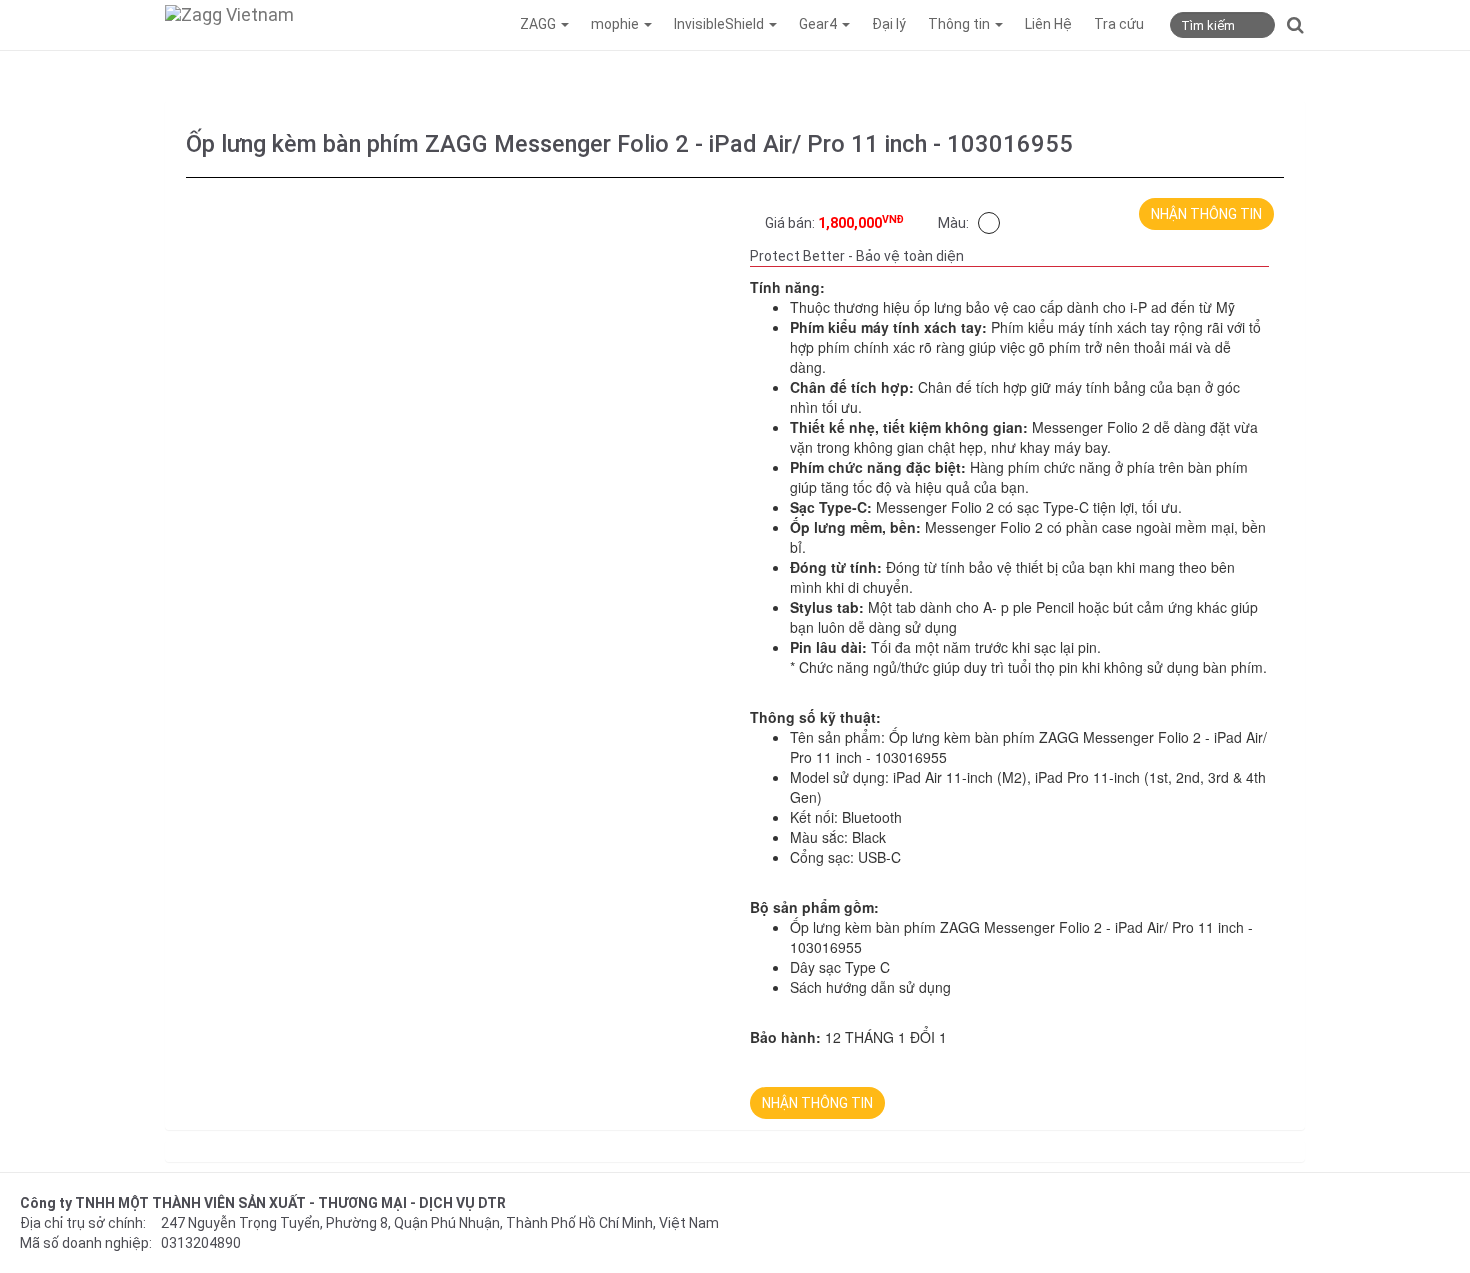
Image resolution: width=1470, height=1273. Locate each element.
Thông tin (960, 24)
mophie (616, 24)
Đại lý (889, 24)
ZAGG (539, 24)
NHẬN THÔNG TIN (1206, 214)
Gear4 (819, 24)
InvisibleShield (720, 24)
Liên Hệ (1048, 24)
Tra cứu (1119, 24)
